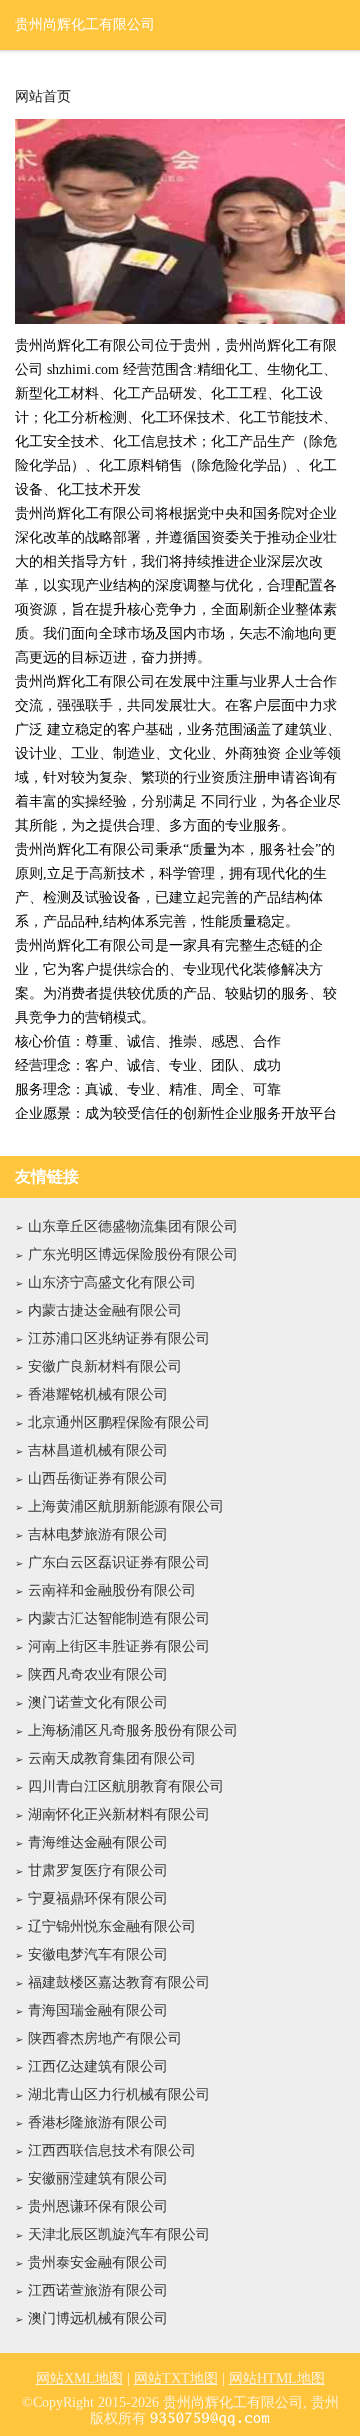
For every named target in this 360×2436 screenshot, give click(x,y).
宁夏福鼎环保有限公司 (98, 1898)
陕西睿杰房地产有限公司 (105, 2038)
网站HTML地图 (277, 2378)
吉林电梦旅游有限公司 (98, 1534)
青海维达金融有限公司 (98, 1842)
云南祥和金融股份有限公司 (112, 1590)
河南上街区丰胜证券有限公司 (119, 1646)
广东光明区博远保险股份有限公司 (133, 1254)
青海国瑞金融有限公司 (98, 2010)
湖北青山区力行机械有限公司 (119, 2094)
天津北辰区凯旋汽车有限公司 (119, 2234)
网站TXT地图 (176, 2378)
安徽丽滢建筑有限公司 (98, 2178)
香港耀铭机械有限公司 (98, 1394)
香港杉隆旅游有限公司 (98, 2122)
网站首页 (43, 97)
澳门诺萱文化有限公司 (98, 1702)
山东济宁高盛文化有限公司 (112, 1282)
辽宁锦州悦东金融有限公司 (112, 1926)
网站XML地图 (79, 2378)
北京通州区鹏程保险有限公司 (119, 1422)
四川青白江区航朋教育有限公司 (126, 1786)
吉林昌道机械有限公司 (98, 1450)
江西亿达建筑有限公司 (98, 2066)
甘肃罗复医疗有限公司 (98, 1870)
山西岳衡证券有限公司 (98, 1478)
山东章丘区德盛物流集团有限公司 (133, 1226)
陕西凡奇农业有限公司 (98, 1674)
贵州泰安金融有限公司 (98, 2262)
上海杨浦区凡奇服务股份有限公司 (133, 1730)
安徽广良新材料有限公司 (105, 1366)
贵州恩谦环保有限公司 (98, 2206)
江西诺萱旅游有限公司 (98, 2290)
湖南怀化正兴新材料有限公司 (119, 1814)
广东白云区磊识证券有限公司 (119, 1562)
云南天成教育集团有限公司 (112, 1758)
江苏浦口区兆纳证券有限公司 (119, 1338)
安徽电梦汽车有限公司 (98, 1954)
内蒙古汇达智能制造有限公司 (119, 1618)
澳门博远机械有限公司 (98, 2318)
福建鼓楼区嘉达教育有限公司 (119, 1982)
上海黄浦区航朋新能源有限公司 (126, 1506)
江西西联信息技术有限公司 (112, 2150)
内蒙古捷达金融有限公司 (105, 1310)
